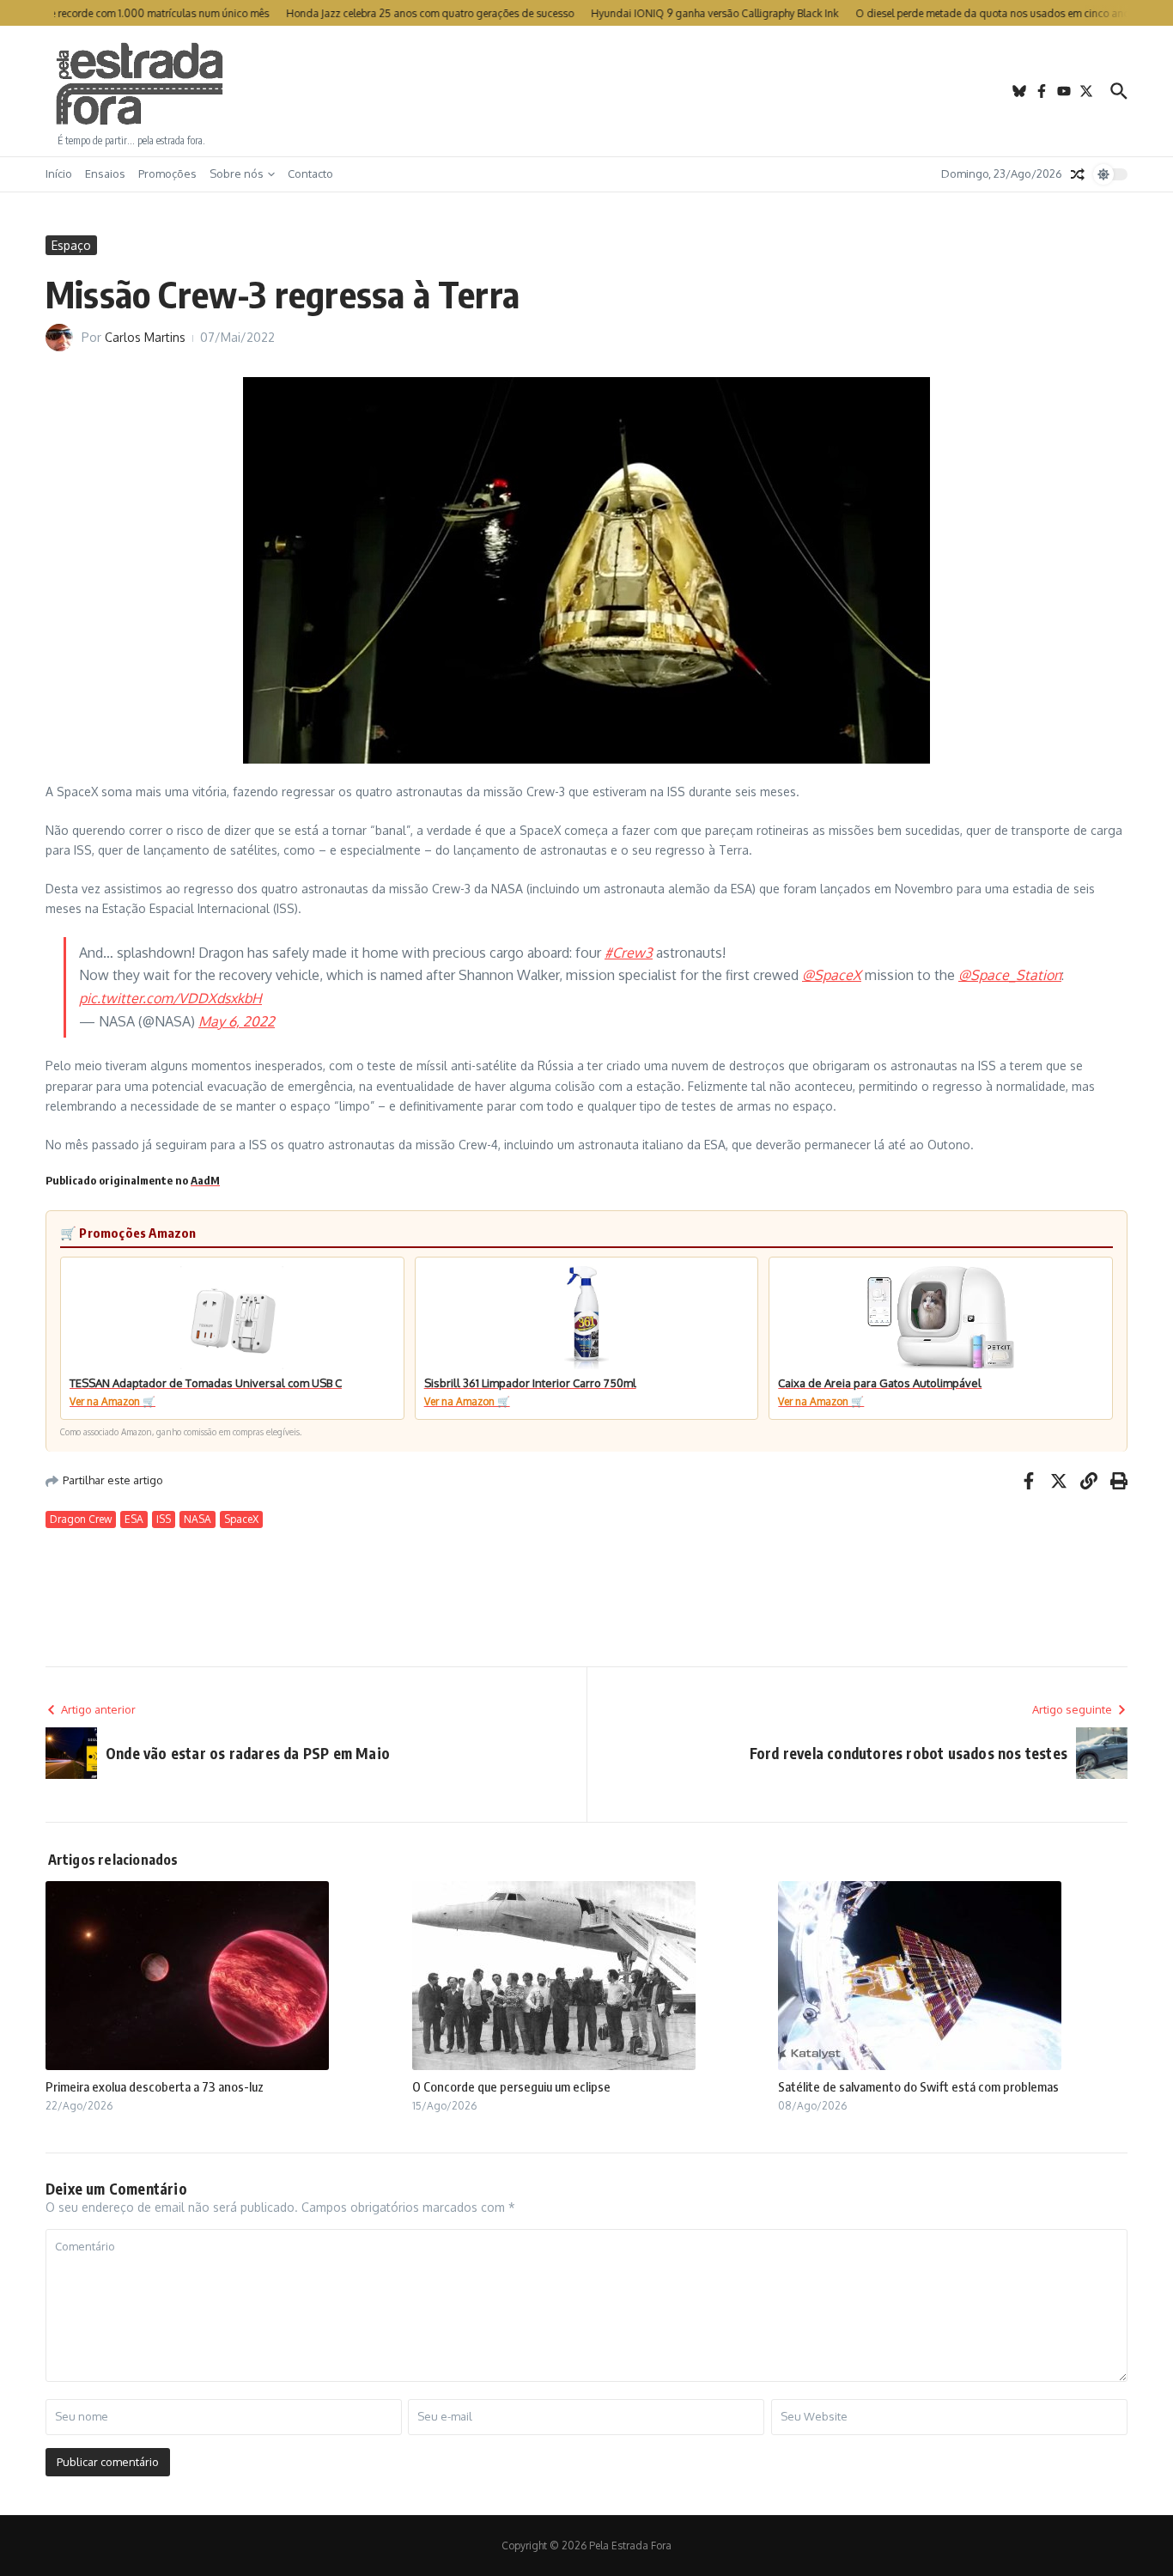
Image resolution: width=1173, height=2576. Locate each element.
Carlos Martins (145, 337)
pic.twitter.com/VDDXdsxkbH (170, 998)
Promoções (167, 174)
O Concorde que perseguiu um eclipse (511, 2086)
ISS (164, 1519)
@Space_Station (1010, 975)
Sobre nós (237, 174)
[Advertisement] (586, 91)
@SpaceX (832, 975)
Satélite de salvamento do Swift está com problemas (918, 2086)
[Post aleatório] (1078, 174)
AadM (205, 1180)
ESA (134, 1519)
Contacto (310, 174)
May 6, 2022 (237, 1021)
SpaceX (241, 1519)
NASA (198, 1519)
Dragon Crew (81, 1519)
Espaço (71, 245)
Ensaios (105, 174)
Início (59, 174)
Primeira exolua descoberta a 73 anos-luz (155, 2086)
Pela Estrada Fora (140, 84)
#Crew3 (629, 953)
